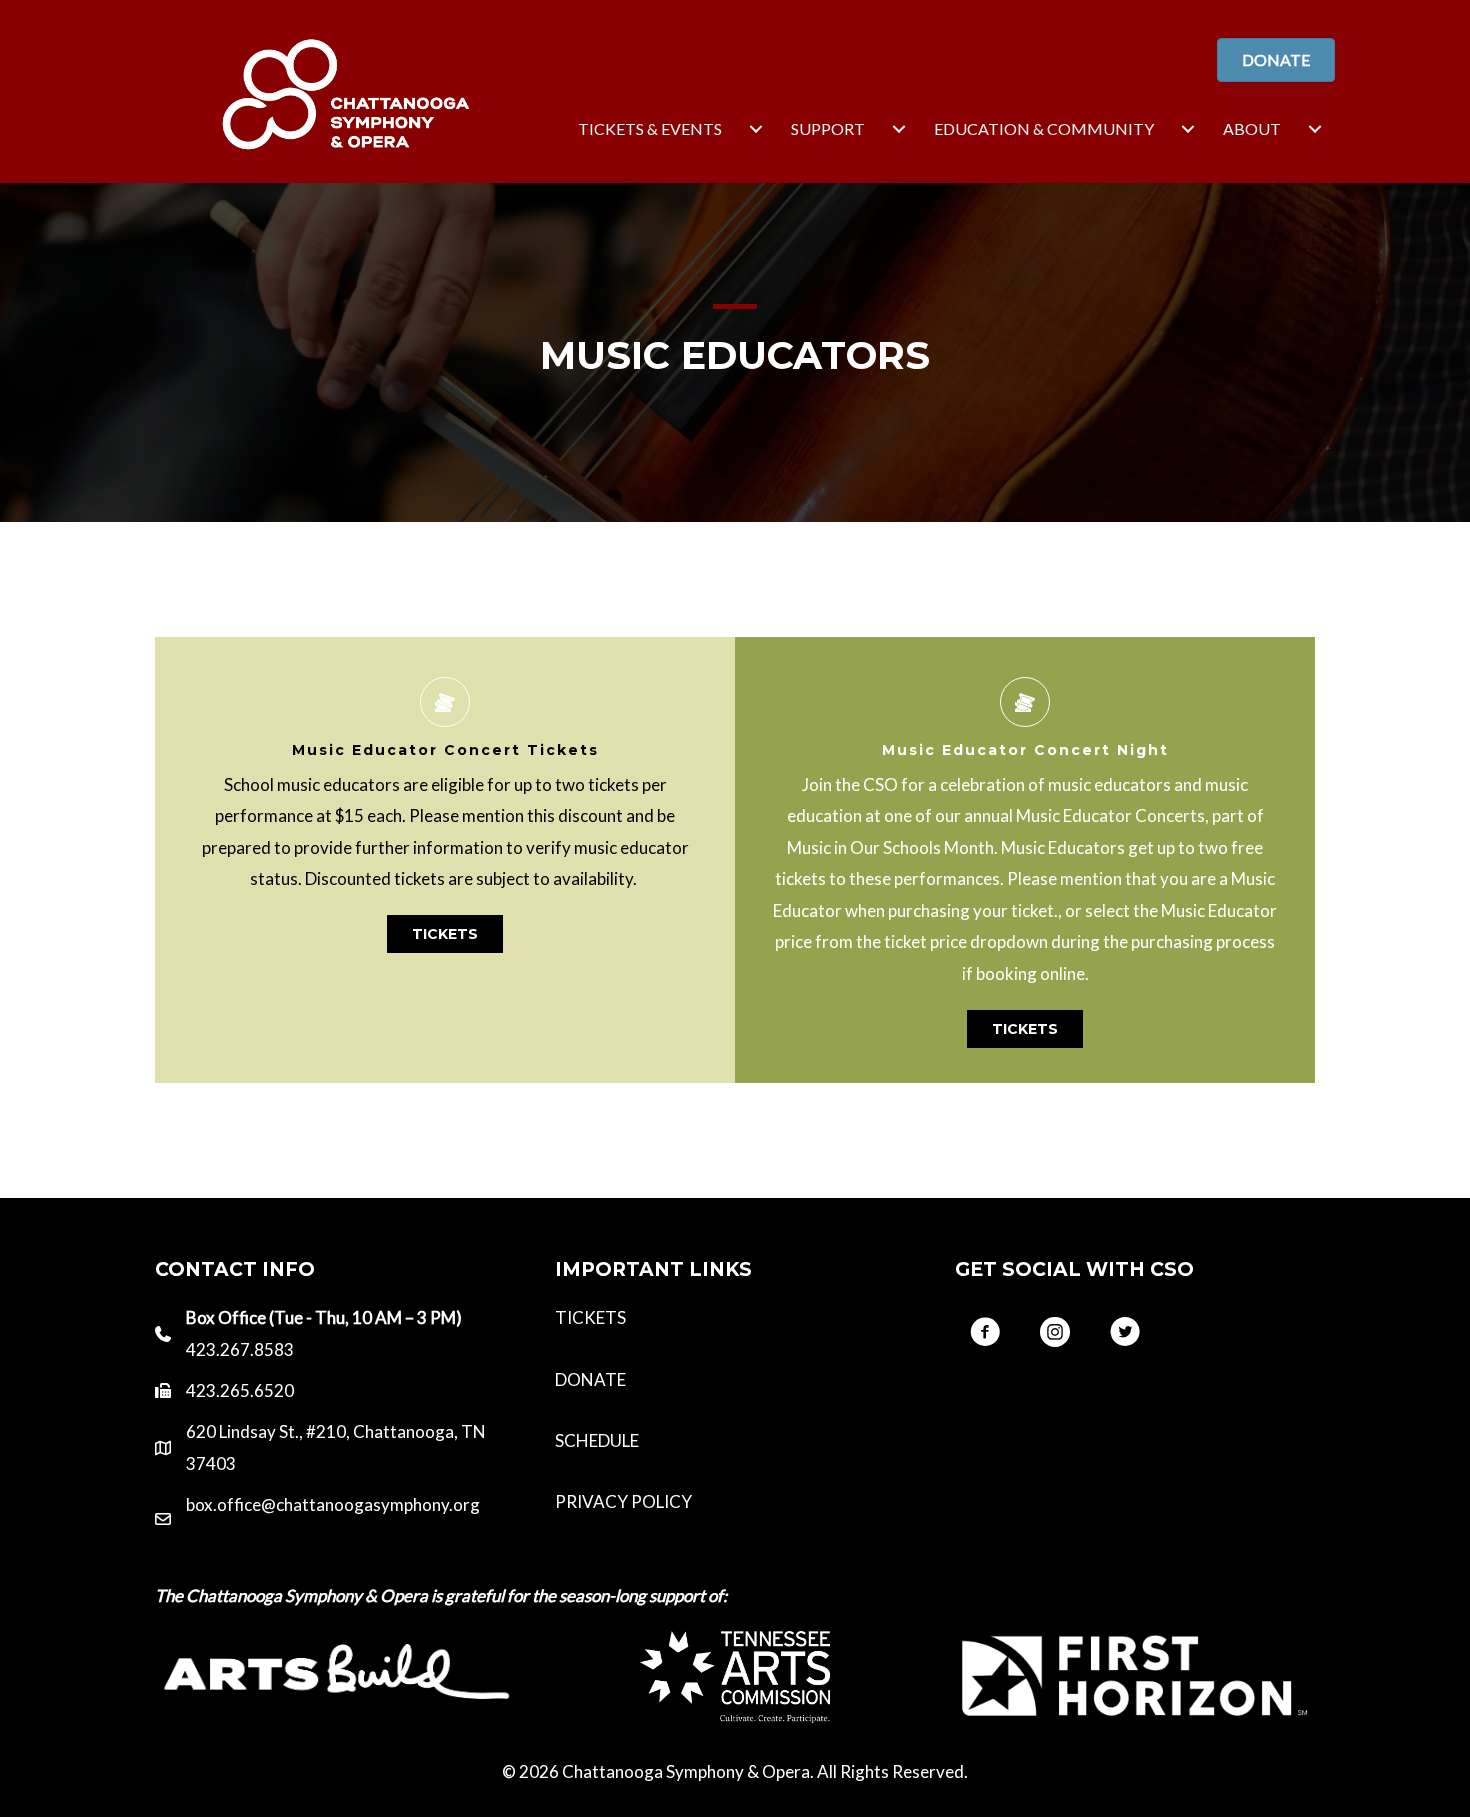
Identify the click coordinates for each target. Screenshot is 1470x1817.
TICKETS (590, 1317)
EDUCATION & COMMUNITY (1044, 128)
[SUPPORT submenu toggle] (899, 129)
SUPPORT (828, 128)
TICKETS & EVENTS (650, 128)
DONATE (590, 1379)
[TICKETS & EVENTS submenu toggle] (756, 129)
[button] (445, 934)
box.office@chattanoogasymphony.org (333, 1504)
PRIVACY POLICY (623, 1501)
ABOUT (1252, 128)
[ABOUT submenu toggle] (1315, 129)
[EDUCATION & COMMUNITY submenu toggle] (1188, 129)
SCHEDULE (597, 1440)
